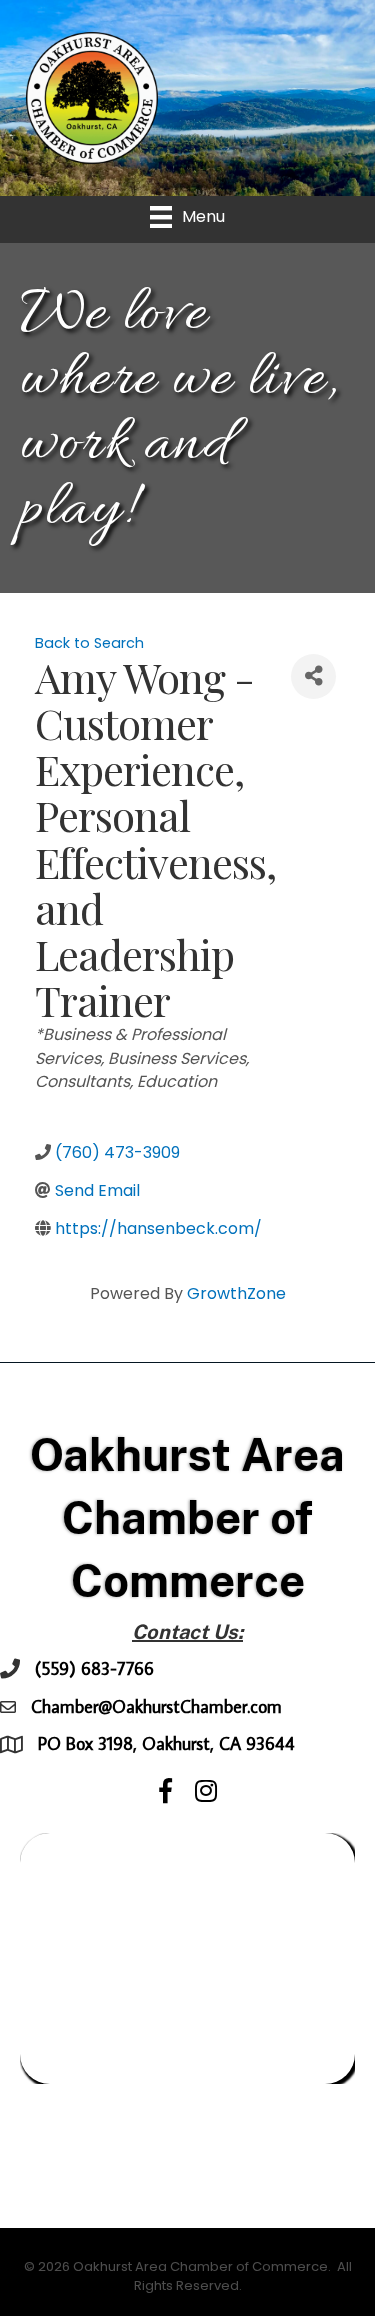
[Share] (313, 676)
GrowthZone (236, 1293)
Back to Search (89, 643)
